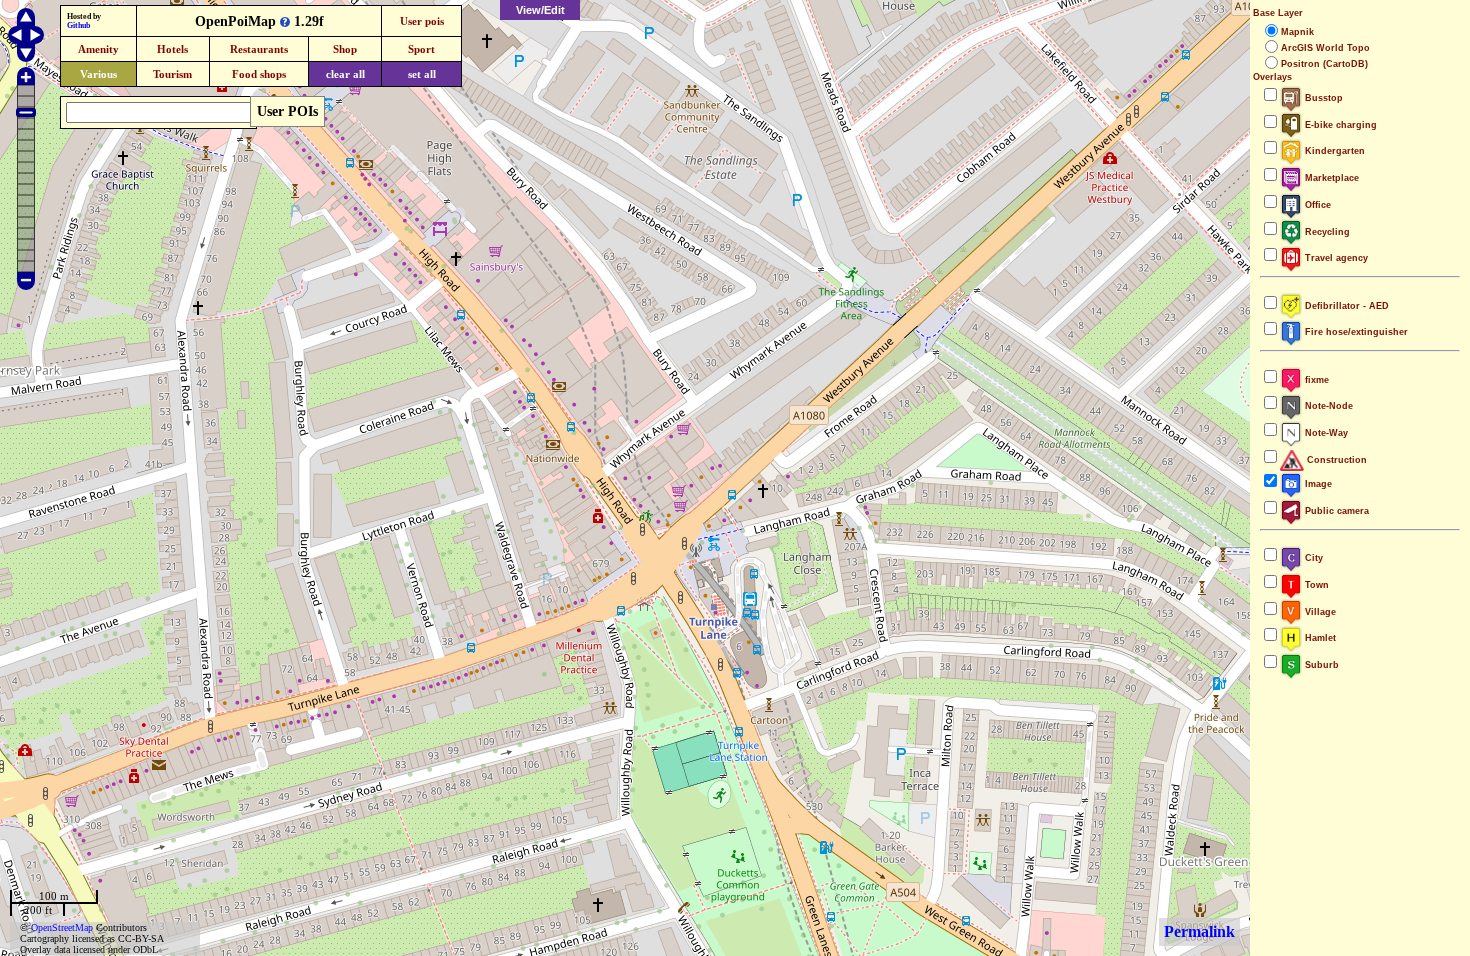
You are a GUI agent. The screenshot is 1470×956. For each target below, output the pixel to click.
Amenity (98, 49)
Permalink (1199, 931)
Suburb (1320, 665)
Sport (421, 49)
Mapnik (1297, 32)
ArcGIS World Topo (1325, 48)
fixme (1315, 380)
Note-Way (1325, 433)
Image (1317, 484)
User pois (422, 21)
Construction (1335, 460)
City (1312, 558)
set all (422, 74)
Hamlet (1319, 638)
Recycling (1326, 232)
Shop (345, 49)
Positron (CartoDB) (1324, 64)
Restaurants (259, 49)
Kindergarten (1333, 151)
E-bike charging (1339, 125)
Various (98, 74)
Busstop (1322, 98)
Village (1319, 612)
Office (1316, 205)
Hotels (172, 49)
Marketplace (1330, 178)
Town (1315, 585)
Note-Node (1327, 406)
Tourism (172, 74)
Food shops (259, 74)
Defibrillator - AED (1345, 306)
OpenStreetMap (62, 927)
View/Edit (540, 10)
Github (78, 25)
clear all (345, 74)
